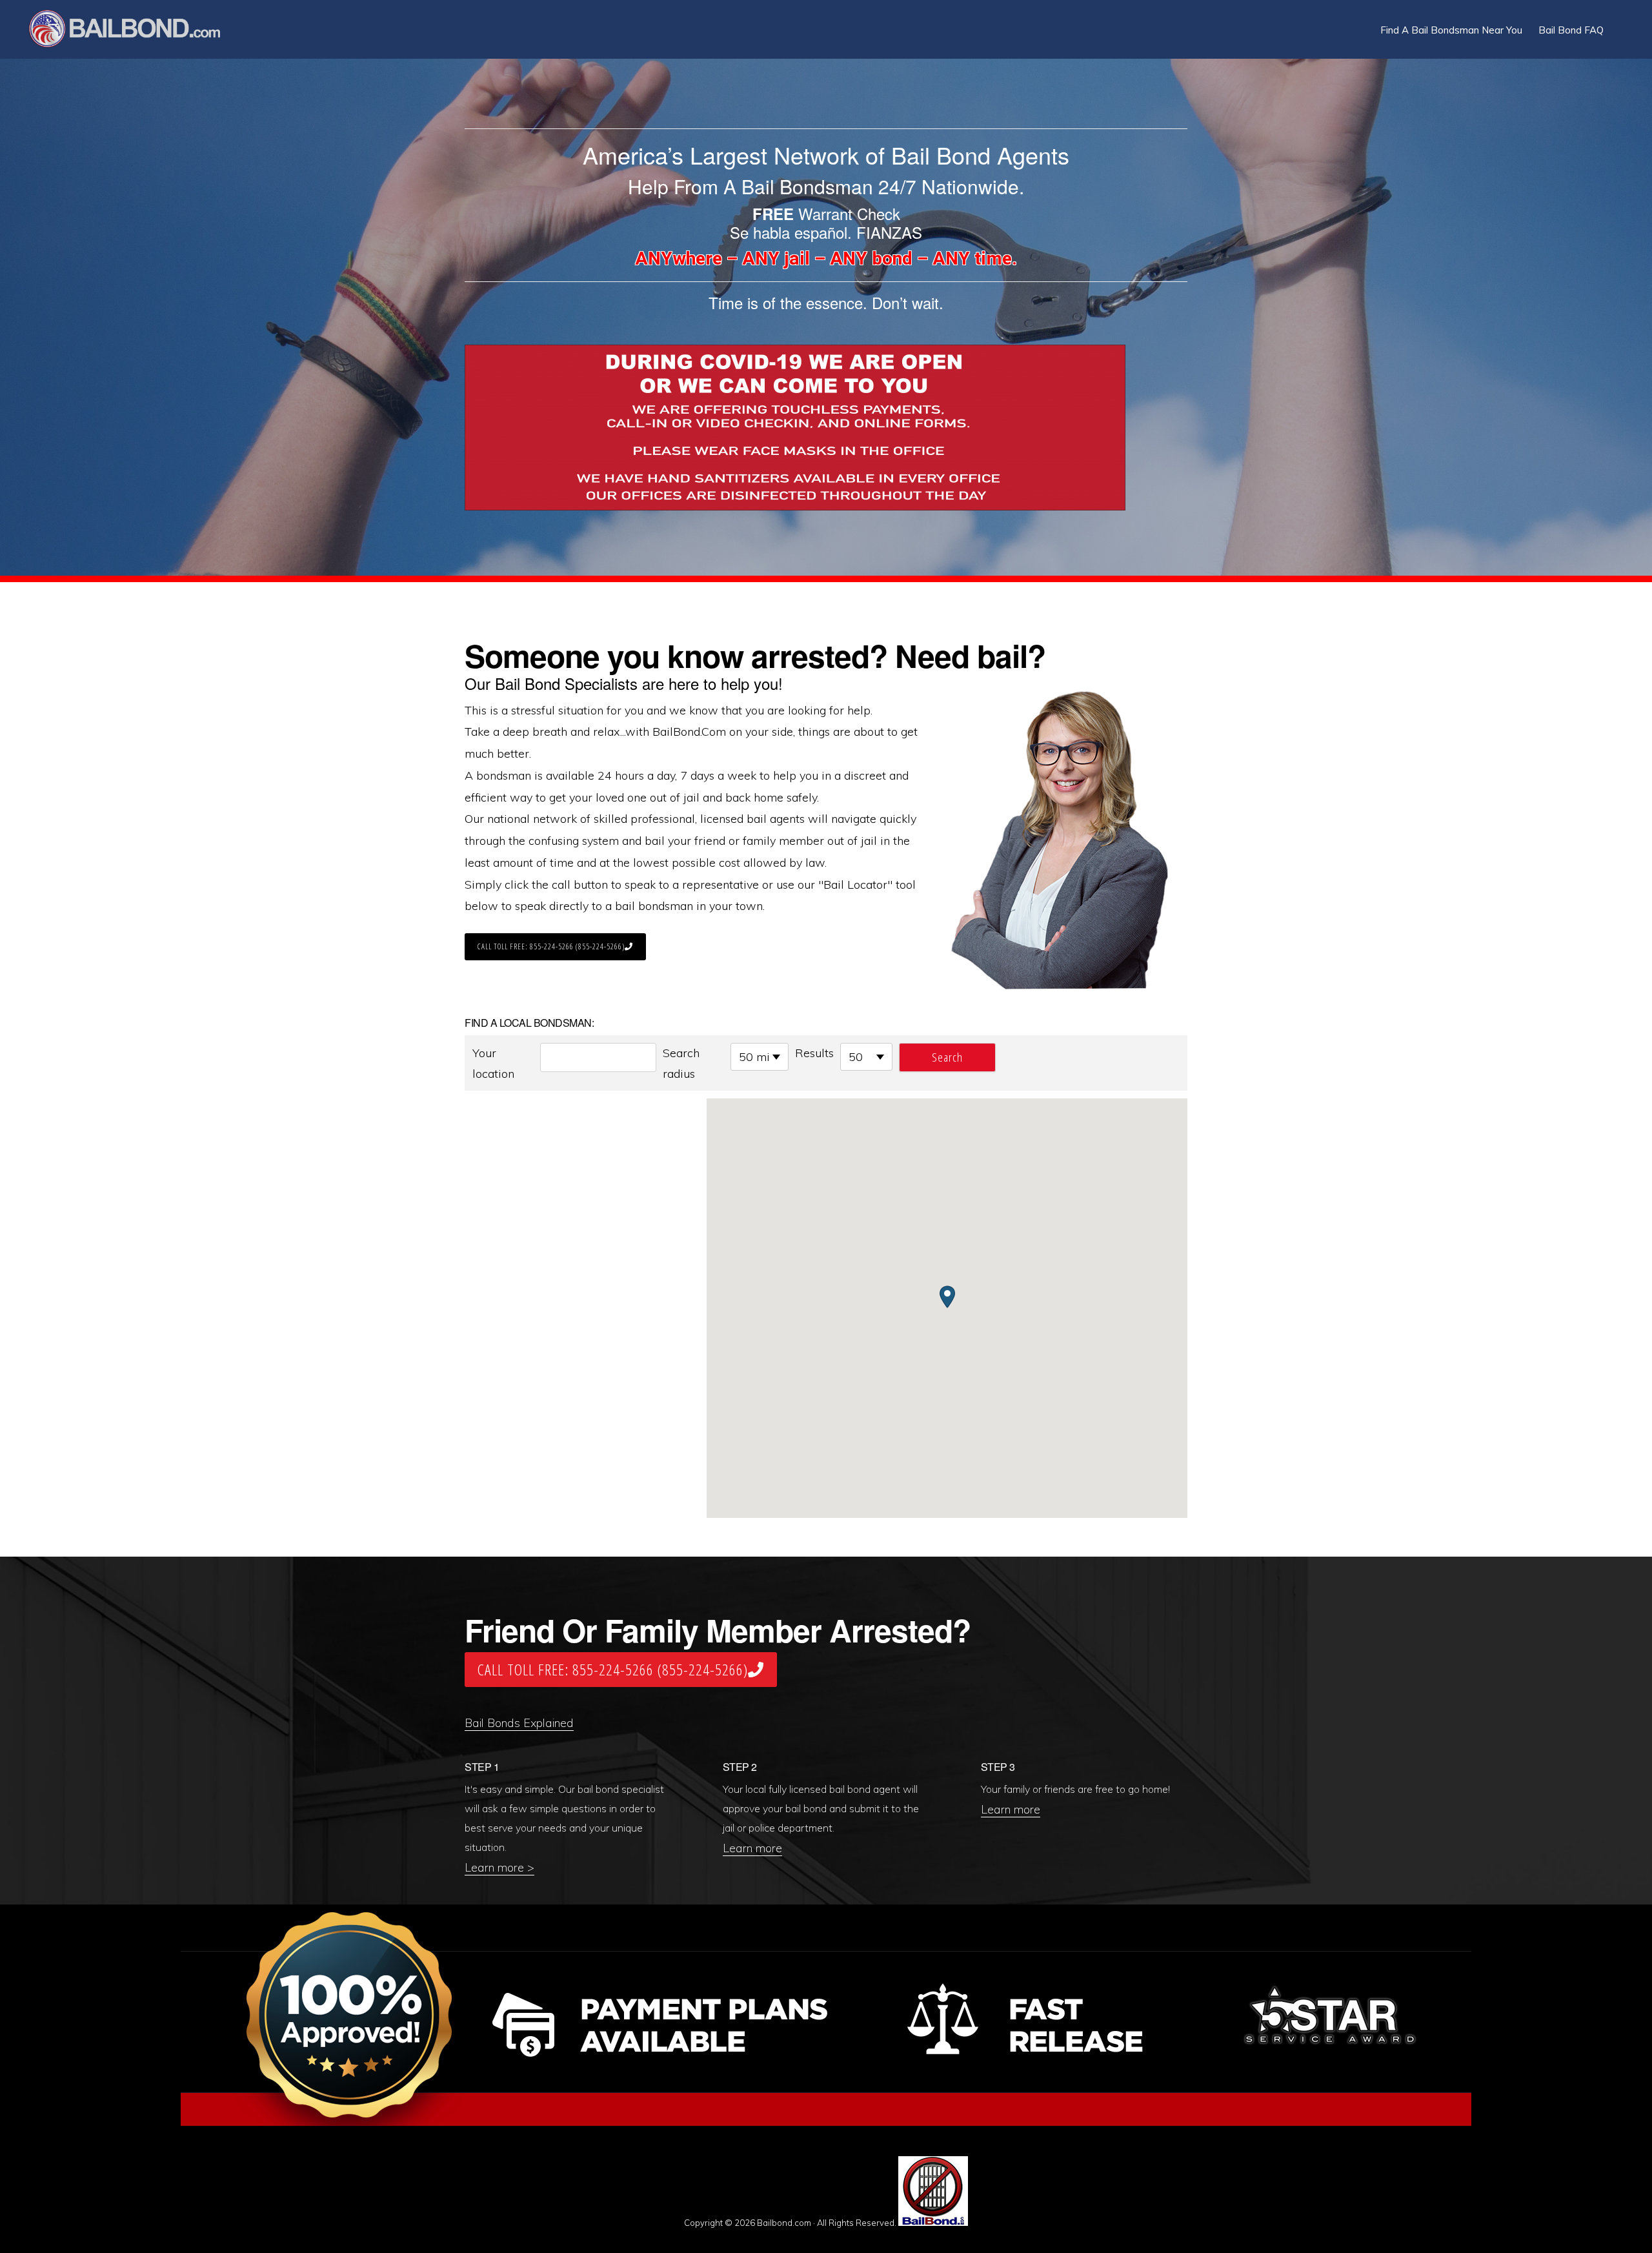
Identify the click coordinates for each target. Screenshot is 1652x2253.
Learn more (752, 1848)
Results (814, 1053)
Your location (493, 1063)
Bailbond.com (133, 31)
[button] (1620, 21)
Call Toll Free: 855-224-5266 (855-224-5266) (551, 946)
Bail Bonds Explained (519, 1723)
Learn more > (499, 1867)
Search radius (681, 1063)
